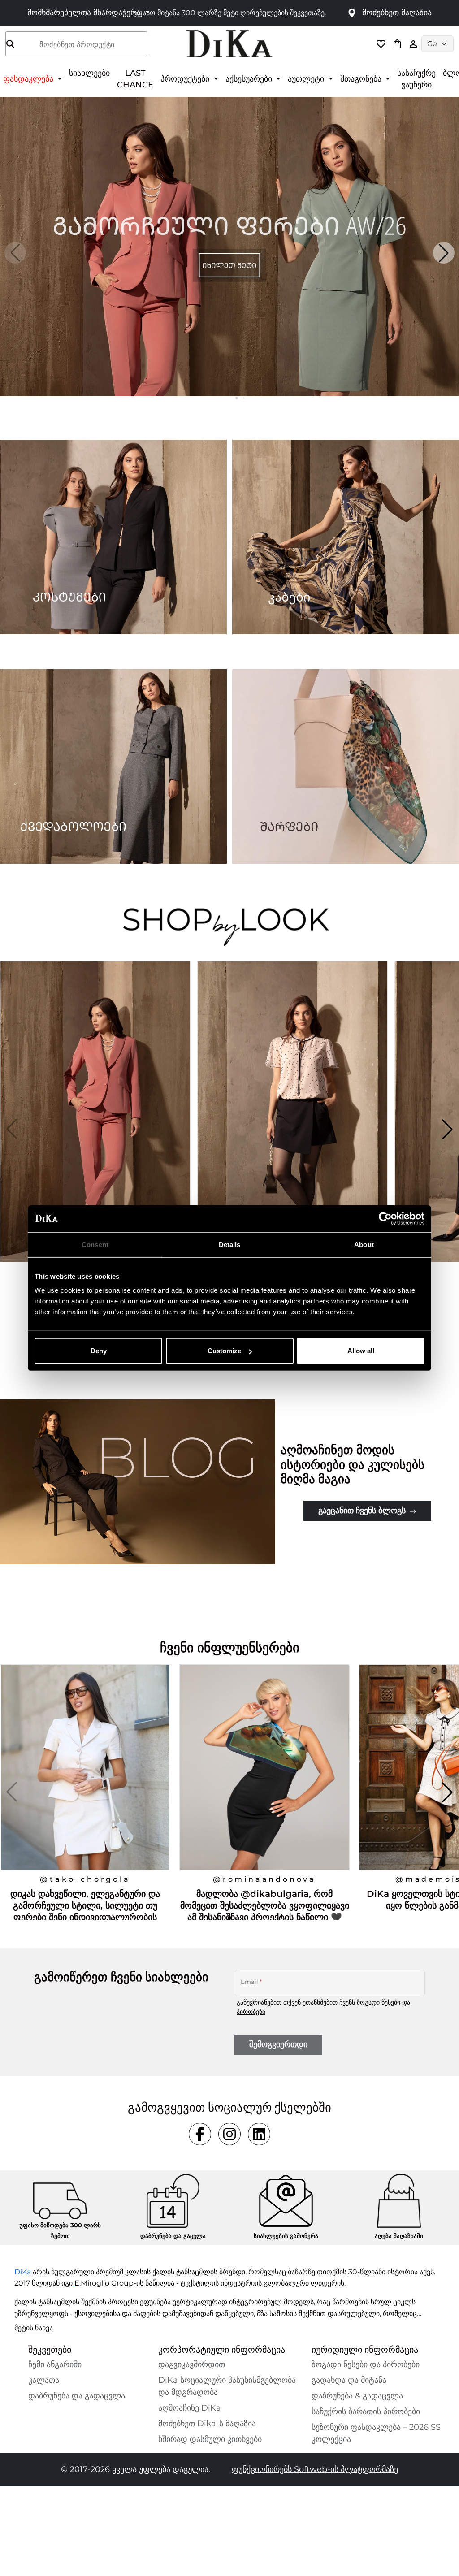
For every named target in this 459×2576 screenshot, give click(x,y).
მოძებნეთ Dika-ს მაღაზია (207, 2424)
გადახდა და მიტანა (349, 2380)
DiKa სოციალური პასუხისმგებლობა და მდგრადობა (227, 2386)
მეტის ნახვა (34, 2328)
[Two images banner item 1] (113, 537)
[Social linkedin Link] (259, 2134)
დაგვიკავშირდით (192, 2364)
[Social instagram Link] (229, 2134)
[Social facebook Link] (200, 2134)
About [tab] (364, 1244)
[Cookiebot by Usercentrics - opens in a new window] (385, 1218)
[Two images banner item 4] (346, 766)
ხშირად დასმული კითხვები (210, 2439)
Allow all (361, 1351)
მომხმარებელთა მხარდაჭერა (85, 13)
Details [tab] (230, 1244)
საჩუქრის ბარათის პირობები (366, 2411)
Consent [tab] (95, 1244)
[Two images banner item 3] (113, 766)
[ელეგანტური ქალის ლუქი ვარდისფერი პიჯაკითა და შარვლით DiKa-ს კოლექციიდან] (96, 1129)
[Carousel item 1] (229, 246)
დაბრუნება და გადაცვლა (77, 2396)
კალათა (44, 2380)
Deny (99, 1351)
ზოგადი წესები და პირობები (366, 2364)
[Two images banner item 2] (346, 537)
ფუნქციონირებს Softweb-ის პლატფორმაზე (315, 2469)
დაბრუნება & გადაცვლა (357, 2396)
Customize (224, 1351)
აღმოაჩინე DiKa (190, 2408)
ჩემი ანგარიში (55, 2364)
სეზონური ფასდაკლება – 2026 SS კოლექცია (376, 2433)
